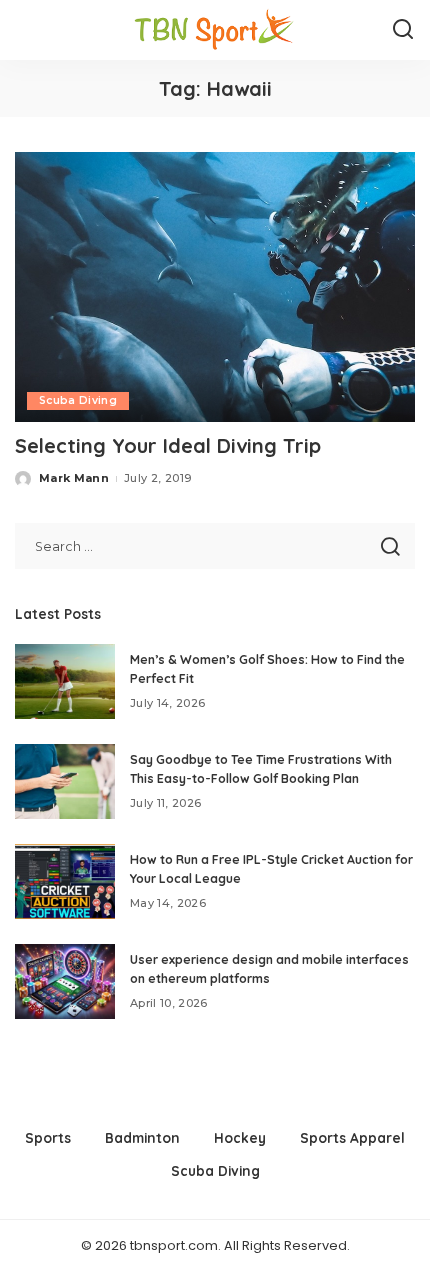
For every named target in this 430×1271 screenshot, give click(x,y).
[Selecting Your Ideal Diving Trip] (215, 287)
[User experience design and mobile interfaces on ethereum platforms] (65, 981)
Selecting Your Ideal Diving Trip (168, 445)
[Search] (403, 30)
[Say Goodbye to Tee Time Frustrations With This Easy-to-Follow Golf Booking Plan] (65, 781)
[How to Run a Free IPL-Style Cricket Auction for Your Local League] (65, 881)
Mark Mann (74, 478)
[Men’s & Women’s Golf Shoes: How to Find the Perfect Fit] (65, 681)
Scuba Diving (78, 400)
